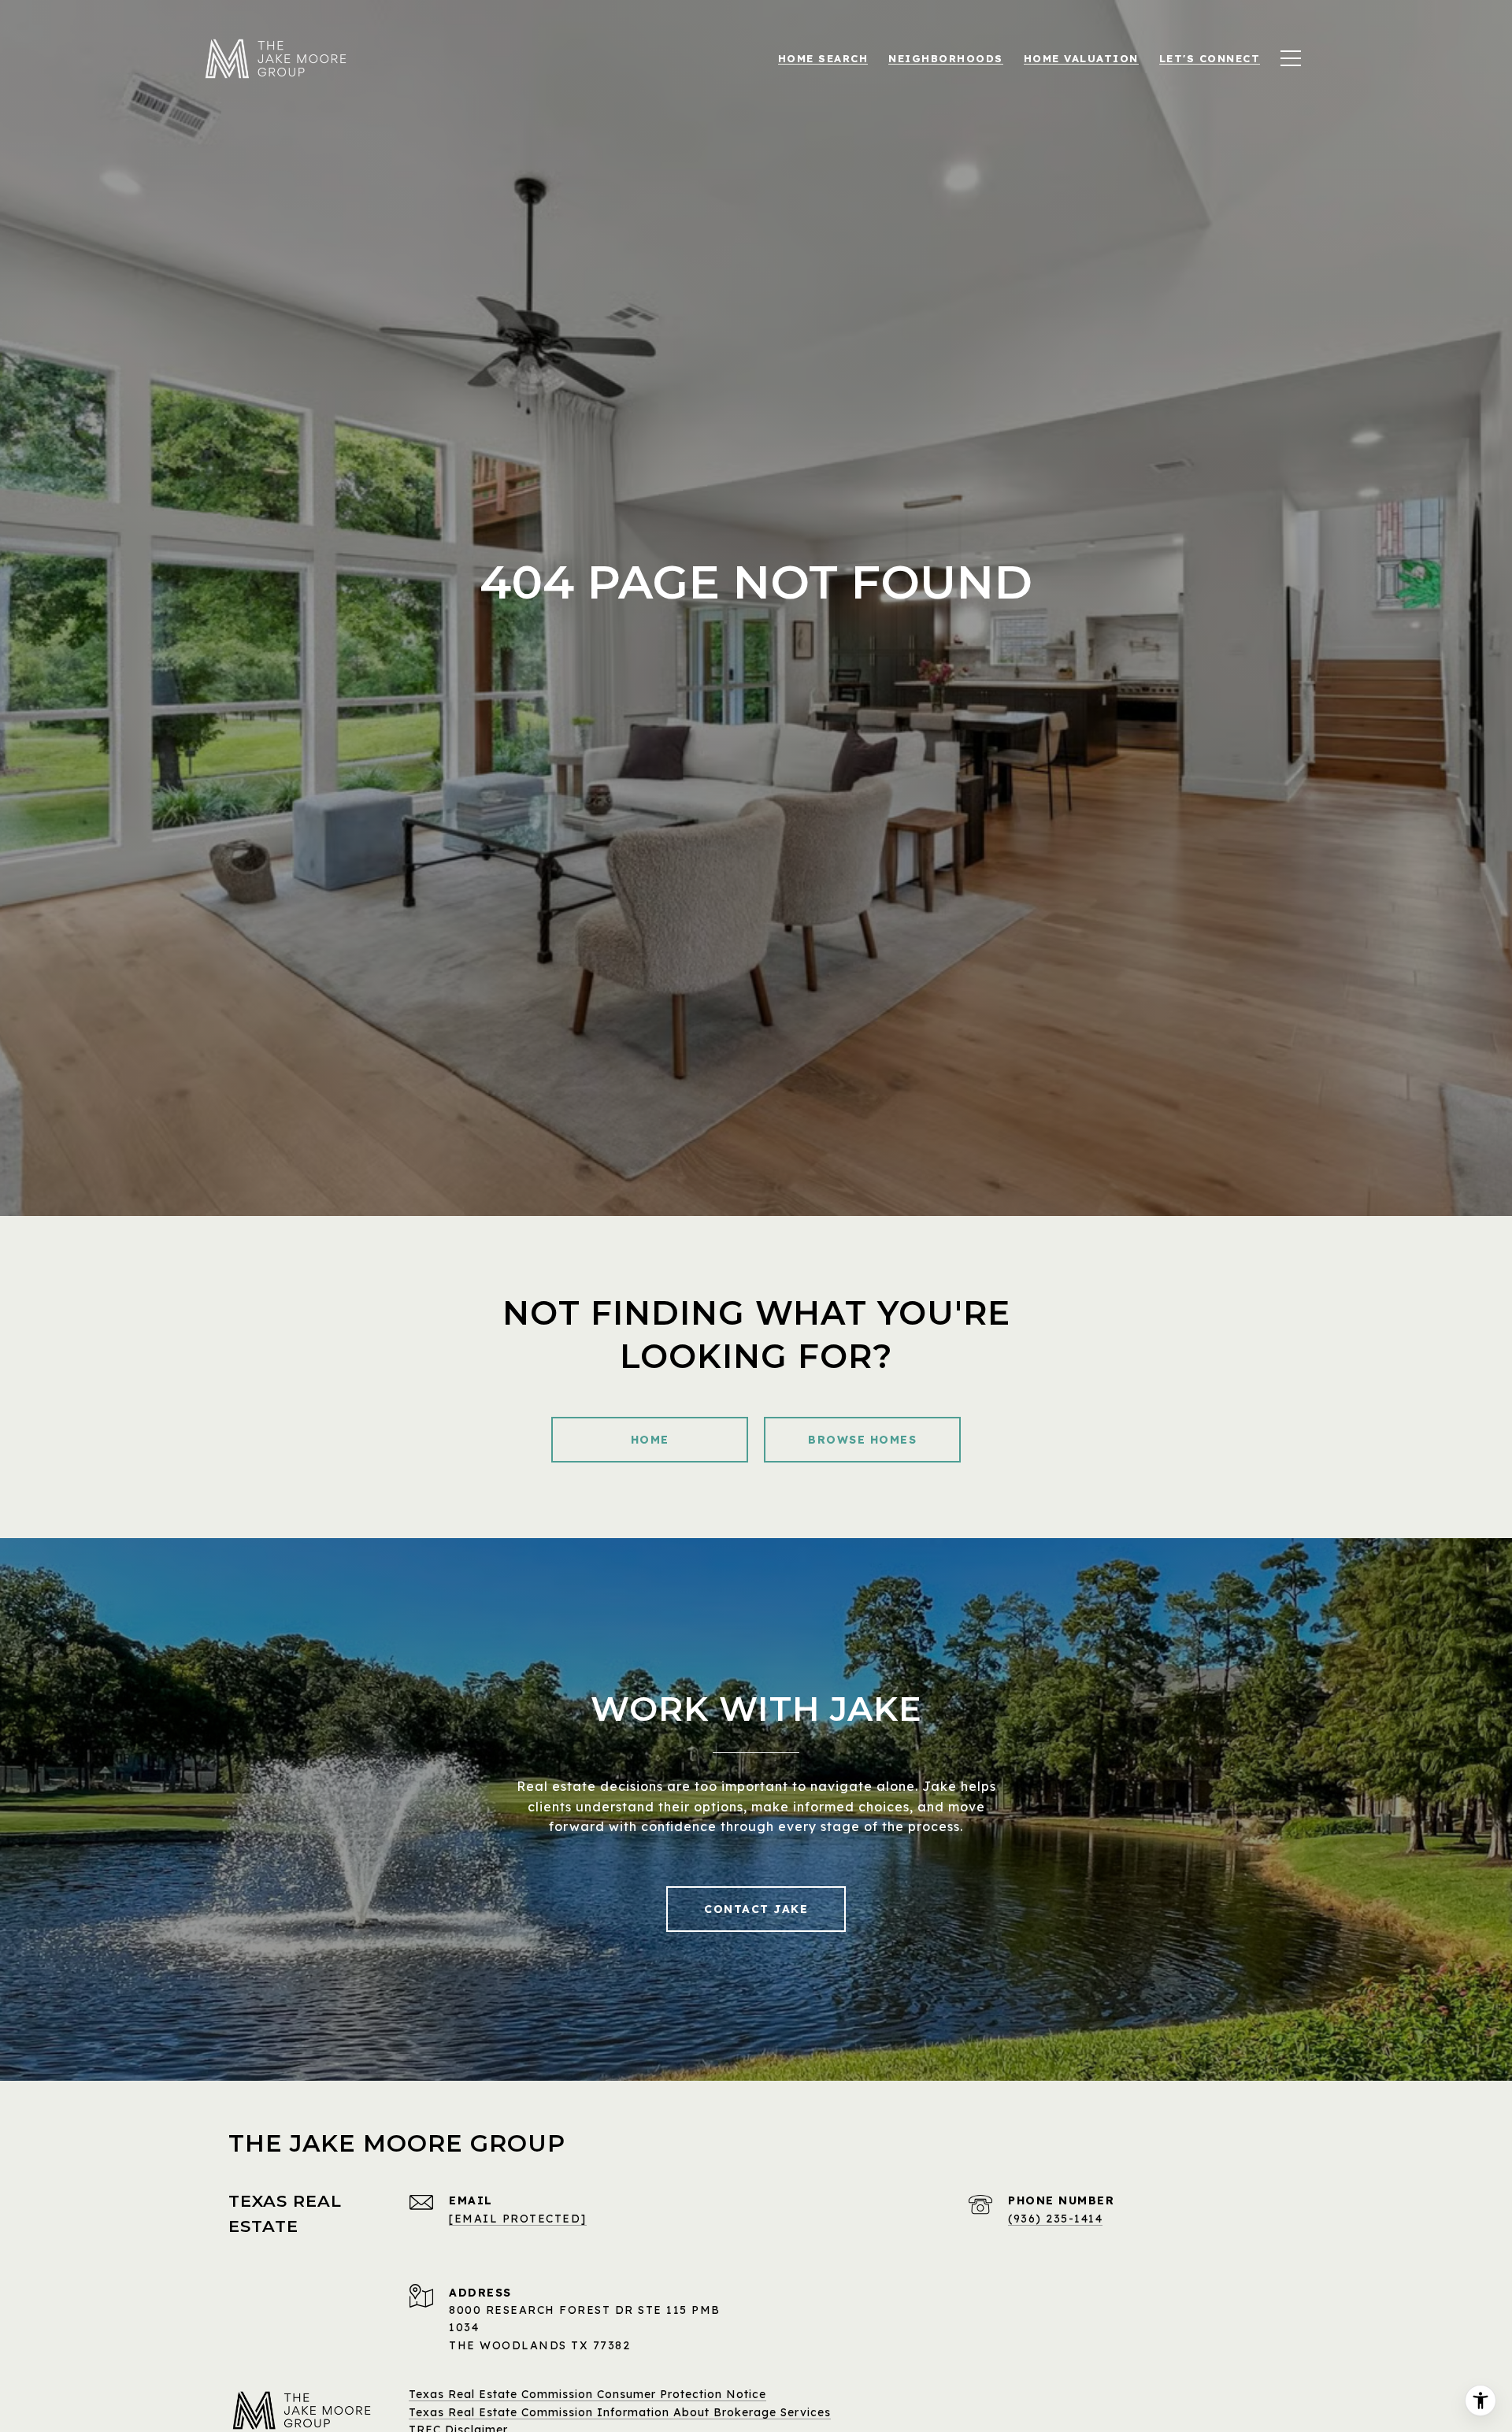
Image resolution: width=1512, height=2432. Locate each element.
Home (650, 1440)
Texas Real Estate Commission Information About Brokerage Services (620, 2412)
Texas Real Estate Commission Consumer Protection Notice (587, 2394)
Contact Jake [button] (756, 1909)
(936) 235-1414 (1055, 2219)
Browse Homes (862, 1440)
